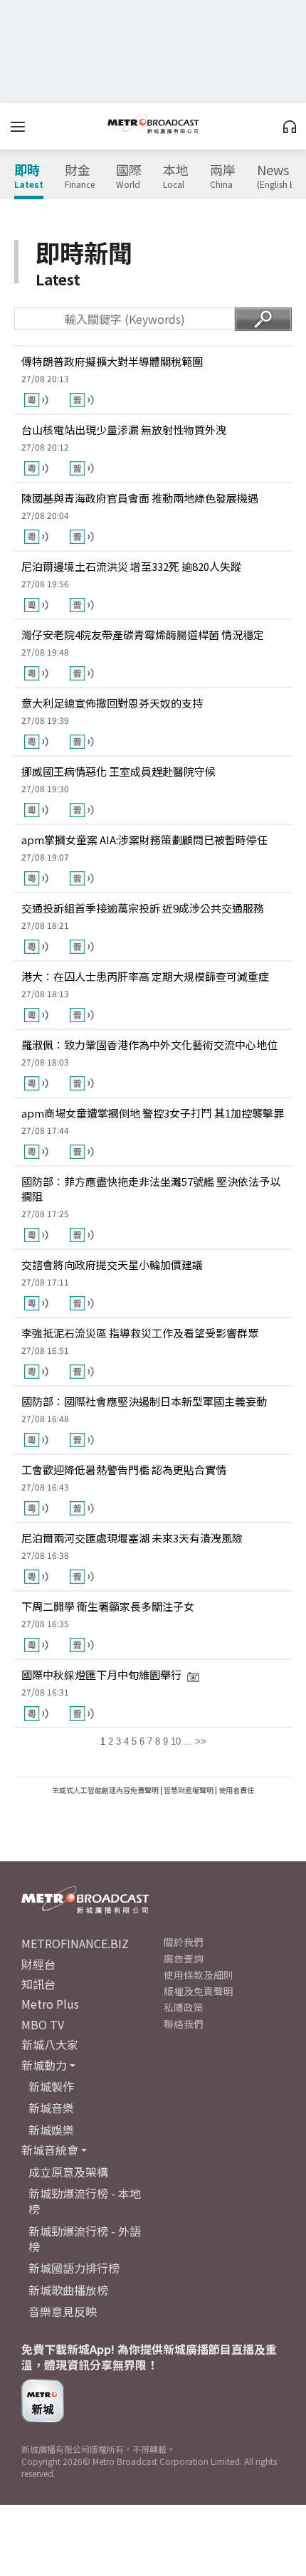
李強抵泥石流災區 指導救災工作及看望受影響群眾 (140, 1333)
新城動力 (44, 2065)
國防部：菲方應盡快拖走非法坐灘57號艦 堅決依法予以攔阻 (151, 1189)
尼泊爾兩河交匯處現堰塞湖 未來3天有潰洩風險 (132, 1538)
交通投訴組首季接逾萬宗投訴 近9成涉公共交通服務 (143, 908)
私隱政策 (184, 2007)
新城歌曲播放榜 (68, 2290)
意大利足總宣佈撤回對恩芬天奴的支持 (112, 703)
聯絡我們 (184, 2024)
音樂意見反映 (63, 2311)
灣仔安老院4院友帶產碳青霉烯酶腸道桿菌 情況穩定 (143, 635)
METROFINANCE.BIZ (75, 1943)
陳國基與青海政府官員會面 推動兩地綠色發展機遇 (140, 498)
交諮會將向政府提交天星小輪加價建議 (112, 1265)
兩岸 (223, 177)
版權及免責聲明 (199, 1991)
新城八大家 (50, 2044)
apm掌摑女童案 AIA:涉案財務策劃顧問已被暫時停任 (144, 840)
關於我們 (184, 1942)
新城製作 (51, 2086)
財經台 (38, 1964)
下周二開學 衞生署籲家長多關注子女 (108, 1606)
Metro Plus (50, 2004)
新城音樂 (51, 2108)
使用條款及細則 (199, 1975)
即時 (29, 177)
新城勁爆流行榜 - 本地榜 (85, 2201)
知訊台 (38, 1984)
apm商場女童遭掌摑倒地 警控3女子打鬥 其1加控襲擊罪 (153, 1113)
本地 (176, 177)
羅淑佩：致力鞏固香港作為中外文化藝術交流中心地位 (149, 1045)
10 (176, 1741)
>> (201, 1741)
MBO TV (43, 2024)
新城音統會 (50, 2150)
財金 (80, 177)
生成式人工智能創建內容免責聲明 (105, 1790)
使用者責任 (236, 1790)
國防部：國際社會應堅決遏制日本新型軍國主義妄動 (144, 1401)
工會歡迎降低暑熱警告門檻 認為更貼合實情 (124, 1470)
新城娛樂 (51, 2130)
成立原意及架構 (68, 2172)
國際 (129, 177)
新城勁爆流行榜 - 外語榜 (85, 2239)
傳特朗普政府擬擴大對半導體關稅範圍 (112, 361)
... (188, 1741)
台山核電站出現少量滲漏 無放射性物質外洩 (124, 430)
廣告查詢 (184, 1958)
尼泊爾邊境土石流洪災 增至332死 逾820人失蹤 (131, 566)
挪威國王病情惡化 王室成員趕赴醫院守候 (118, 771)
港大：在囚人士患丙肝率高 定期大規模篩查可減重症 (145, 976)
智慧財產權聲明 (189, 1790)
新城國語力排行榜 (74, 2268)
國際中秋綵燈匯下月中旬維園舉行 (101, 1675)
